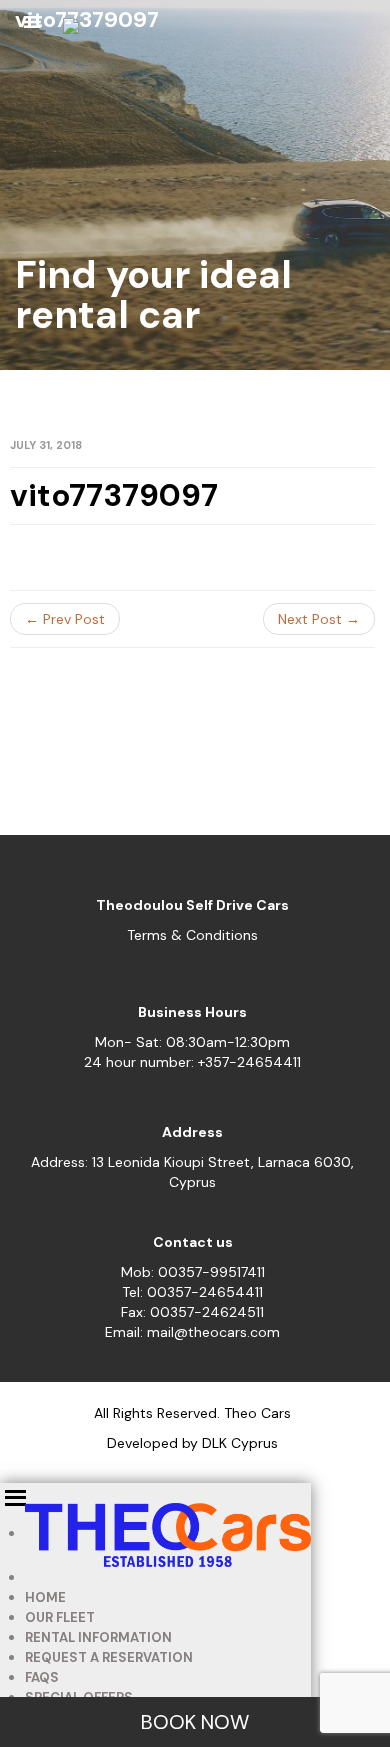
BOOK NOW (195, 1722)
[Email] (350, 30)
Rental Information (98, 1637)
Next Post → (319, 619)
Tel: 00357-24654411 (192, 1292)
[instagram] (309, 30)
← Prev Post (65, 619)
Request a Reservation (109, 1657)
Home (45, 1597)
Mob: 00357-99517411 (193, 1272)
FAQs (42, 1677)
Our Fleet (60, 1617)
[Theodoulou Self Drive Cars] (71, 35)
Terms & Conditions (192, 935)
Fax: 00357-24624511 (192, 1312)
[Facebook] (268, 30)
